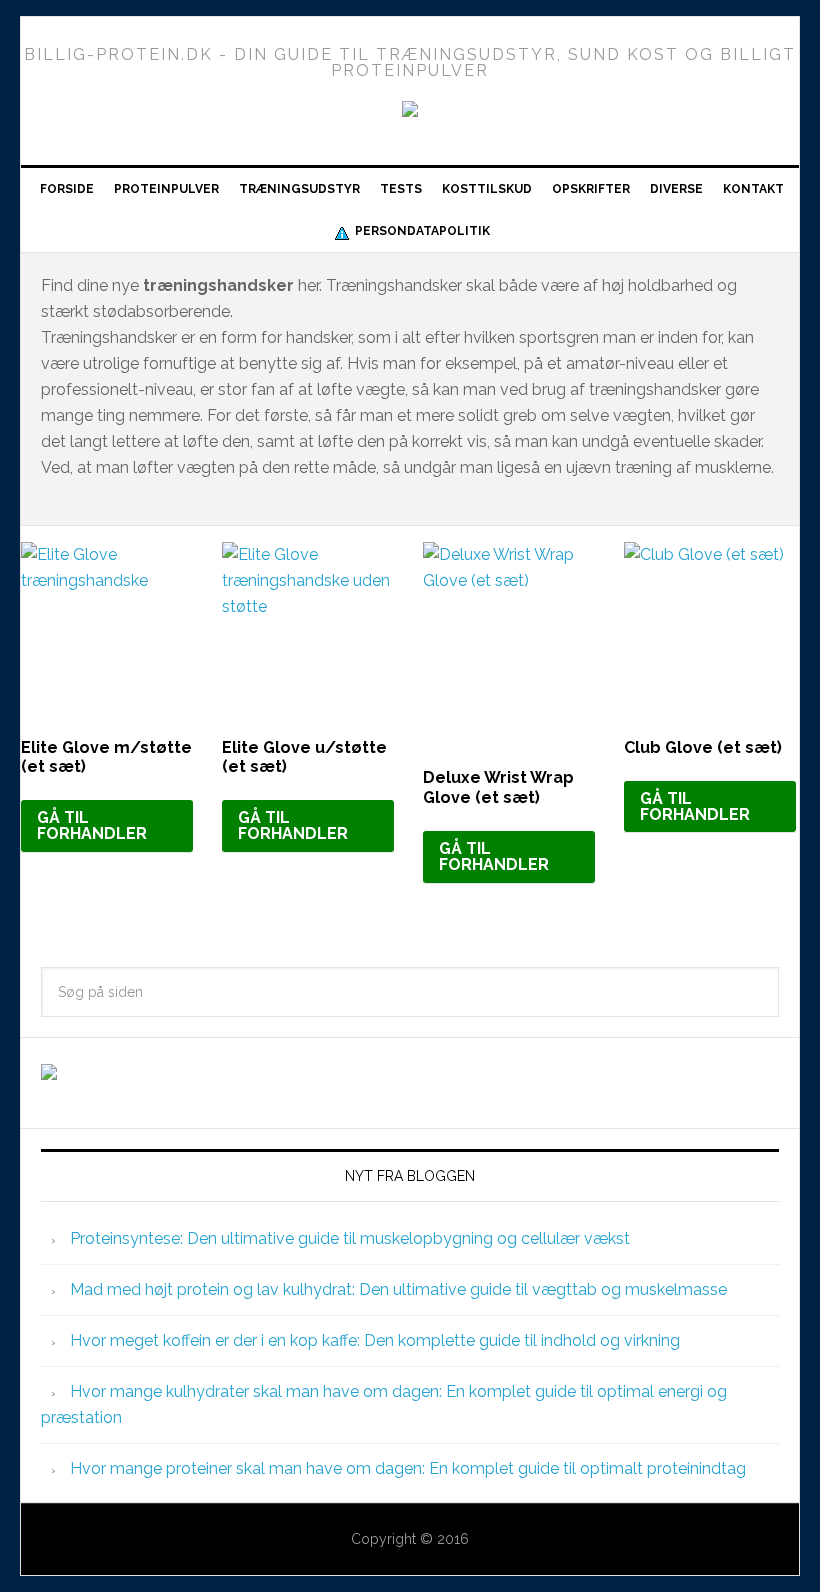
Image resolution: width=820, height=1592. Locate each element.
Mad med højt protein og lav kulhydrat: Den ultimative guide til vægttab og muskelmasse (398, 1289)
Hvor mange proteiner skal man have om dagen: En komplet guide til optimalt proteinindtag (408, 1468)
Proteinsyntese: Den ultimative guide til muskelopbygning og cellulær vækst (350, 1238)
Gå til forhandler (92, 825)
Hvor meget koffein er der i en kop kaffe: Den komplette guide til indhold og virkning (375, 1340)
